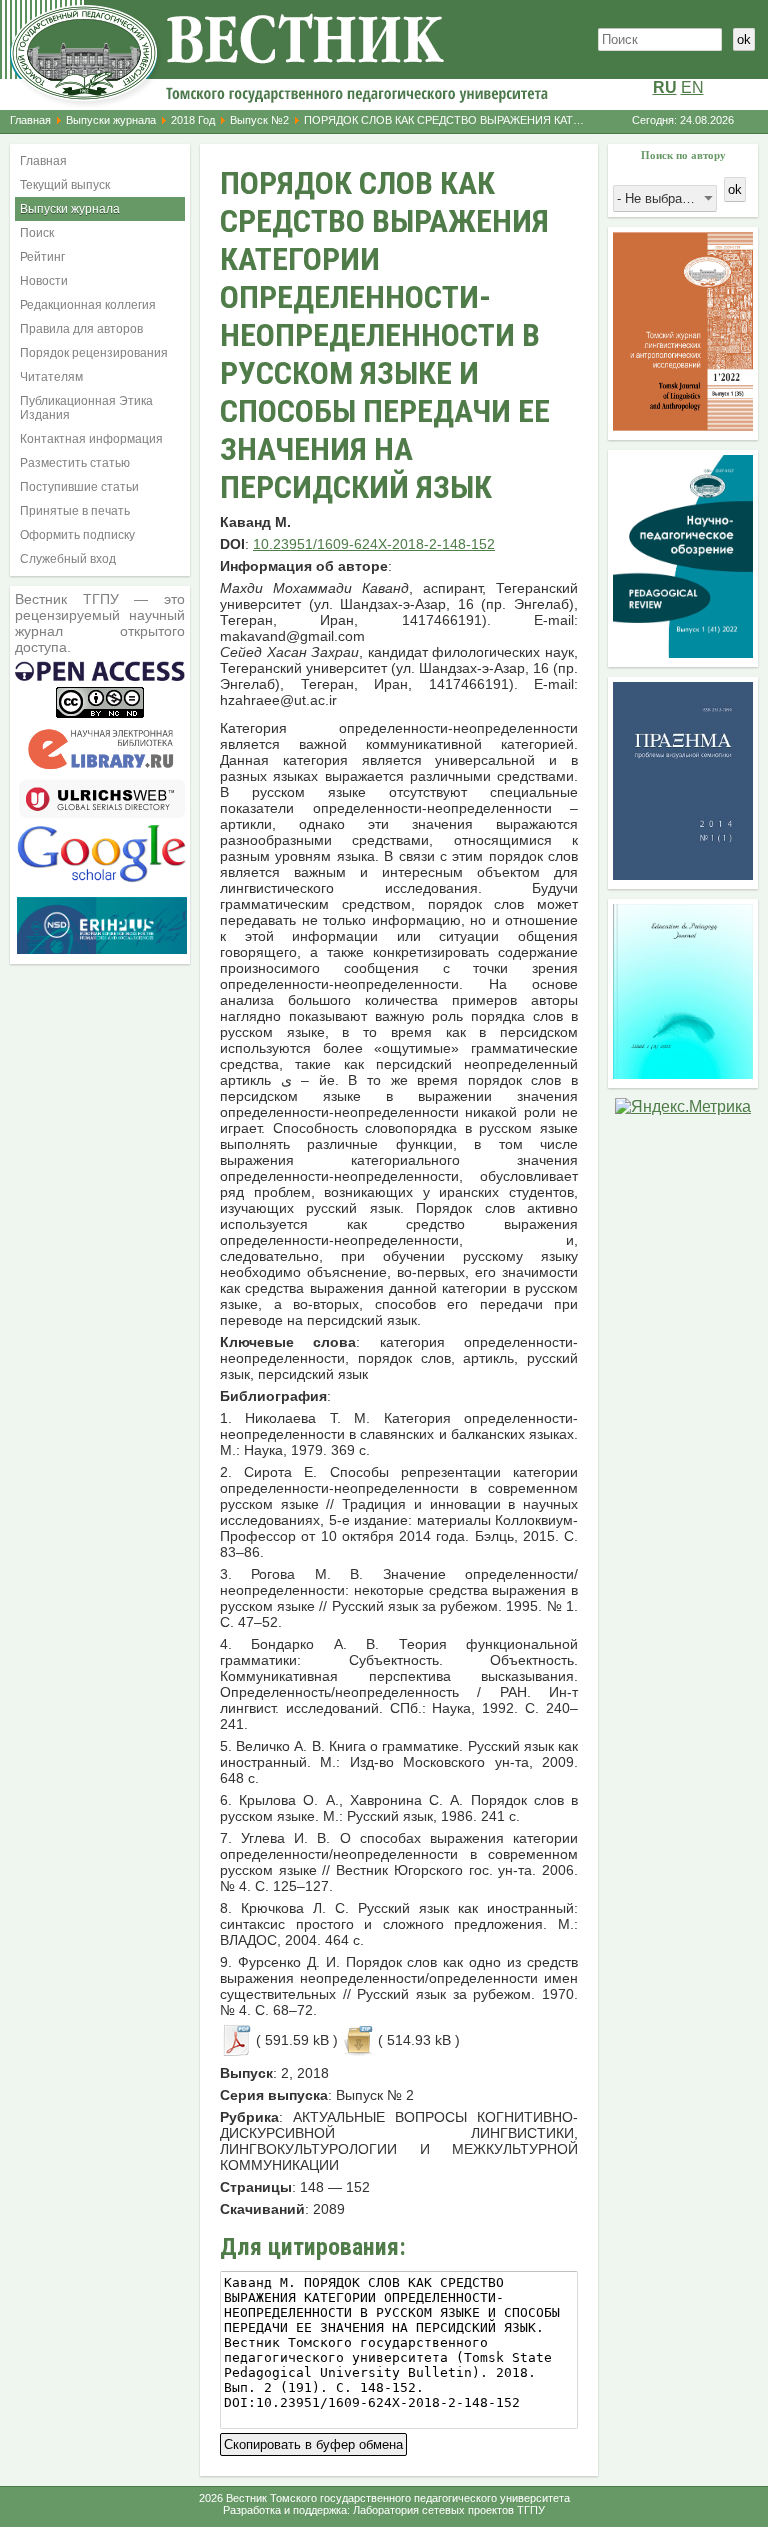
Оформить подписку (77, 535)
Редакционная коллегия (88, 305)
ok (744, 39)
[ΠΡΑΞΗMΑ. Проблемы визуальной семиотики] (683, 874)
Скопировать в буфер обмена (313, 2442)
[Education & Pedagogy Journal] (683, 1073)
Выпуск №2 (259, 120)
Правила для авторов (81, 329)
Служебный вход (68, 559)
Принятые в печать (75, 511)
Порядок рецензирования (94, 353)
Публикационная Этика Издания (86, 408)
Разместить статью (75, 463)
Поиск (37, 233)
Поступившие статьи (79, 487)
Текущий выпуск (65, 185)
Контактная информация (91, 439)
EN (692, 87)
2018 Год (193, 120)
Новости (44, 281)
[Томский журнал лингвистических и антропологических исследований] (683, 425)
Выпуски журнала (111, 120)
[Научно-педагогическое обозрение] (683, 652)
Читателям (51, 377)
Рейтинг (42, 257)
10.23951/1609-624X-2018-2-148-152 (374, 544)
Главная (30, 120)
